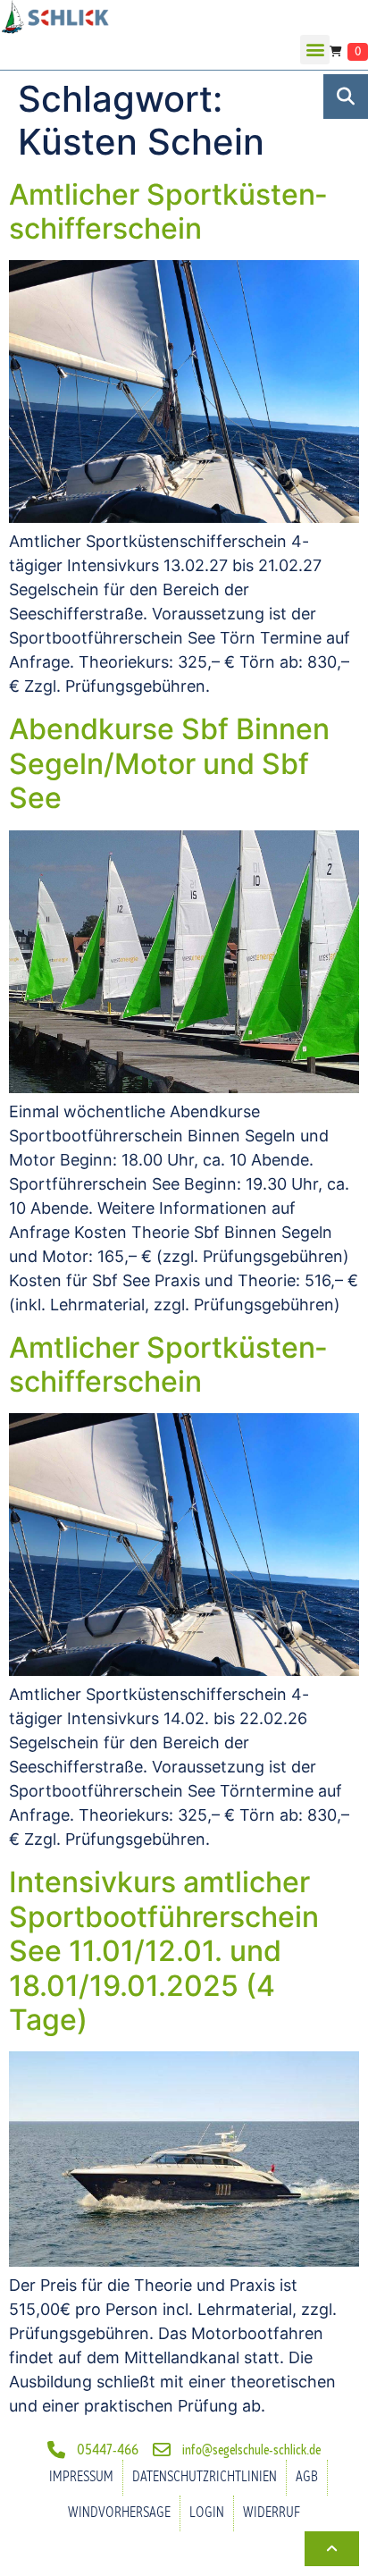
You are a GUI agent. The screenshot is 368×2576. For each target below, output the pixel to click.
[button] (315, 50)
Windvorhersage (119, 2513)
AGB (307, 2477)
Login (207, 2513)
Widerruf (272, 2513)
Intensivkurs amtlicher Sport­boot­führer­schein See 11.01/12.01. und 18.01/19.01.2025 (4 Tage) (164, 1951)
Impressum (81, 2477)
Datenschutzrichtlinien (205, 2477)
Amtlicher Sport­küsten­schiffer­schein (168, 211)
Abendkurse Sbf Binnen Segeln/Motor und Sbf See (169, 763)
